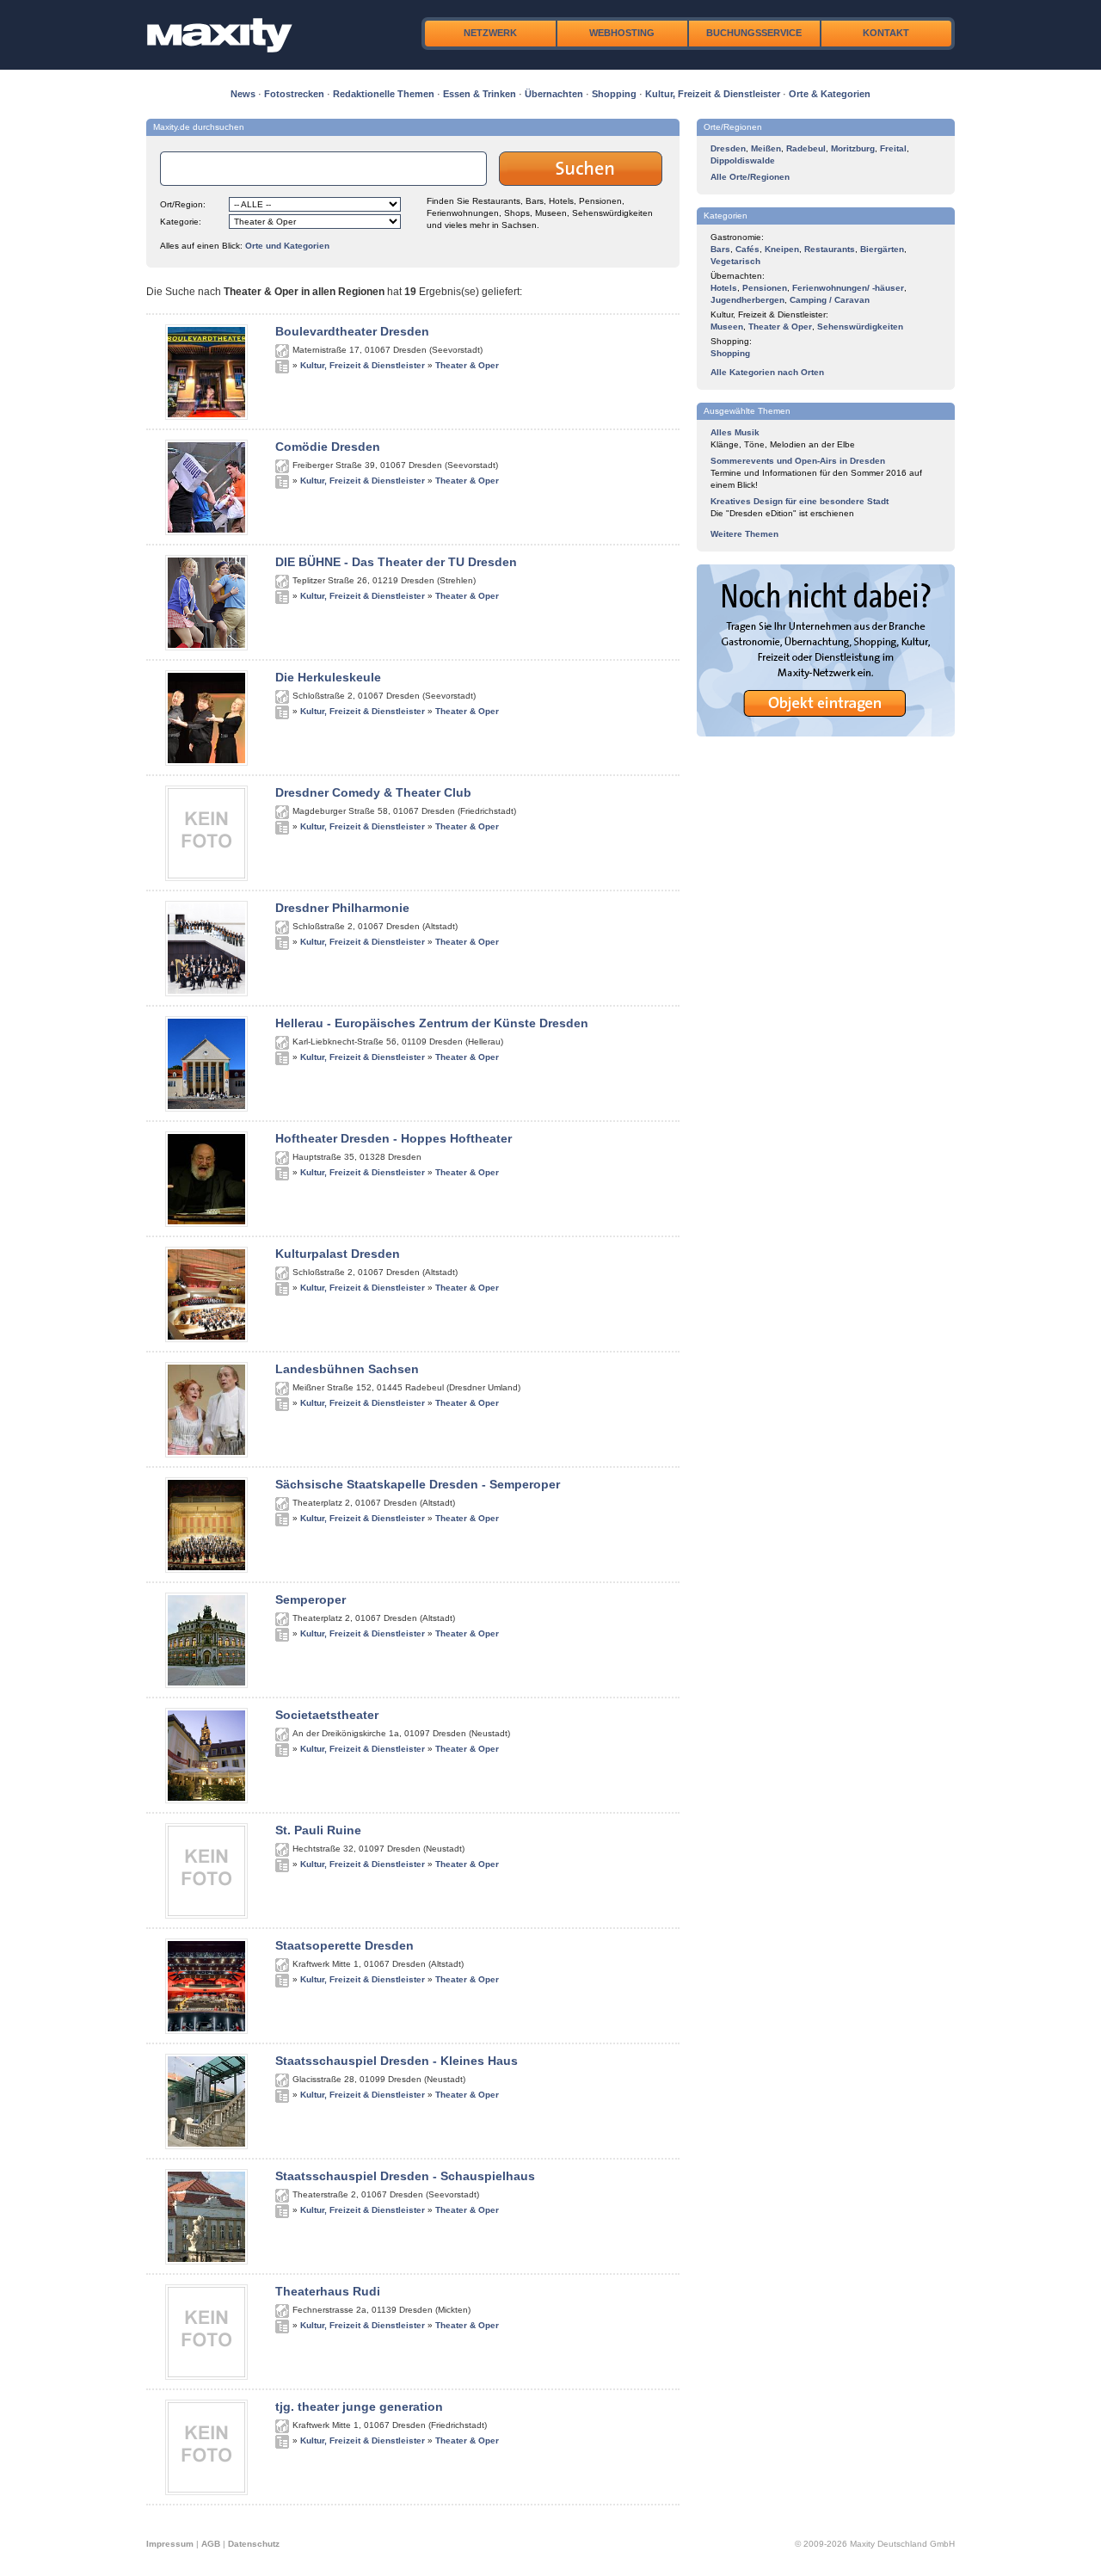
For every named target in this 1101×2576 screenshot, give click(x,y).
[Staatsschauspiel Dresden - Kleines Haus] (206, 2146)
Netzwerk (490, 33)
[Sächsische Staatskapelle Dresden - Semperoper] (206, 1569)
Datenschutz (254, 2544)
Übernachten (554, 94)
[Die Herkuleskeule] (206, 762)
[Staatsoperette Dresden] (206, 2031)
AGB (211, 2544)
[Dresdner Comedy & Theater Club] (206, 878)
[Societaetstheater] (206, 1800)
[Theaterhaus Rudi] (206, 2376)
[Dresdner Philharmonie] (206, 993)
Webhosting (622, 33)
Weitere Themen (744, 534)
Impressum (170, 2544)
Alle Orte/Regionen (750, 177)
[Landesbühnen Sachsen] (206, 1454)
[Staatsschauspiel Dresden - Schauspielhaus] (206, 2261)
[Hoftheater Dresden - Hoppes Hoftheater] (206, 1223)
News (243, 94)
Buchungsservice (754, 33)
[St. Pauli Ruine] (206, 1915)
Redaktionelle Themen (384, 94)
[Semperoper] (206, 1685)
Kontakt (886, 33)
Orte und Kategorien (287, 246)
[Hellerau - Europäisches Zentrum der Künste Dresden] (206, 1108)
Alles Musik (735, 432)
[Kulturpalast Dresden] (206, 1339)
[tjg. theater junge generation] (206, 2492)
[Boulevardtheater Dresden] (206, 416)
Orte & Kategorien (830, 94)
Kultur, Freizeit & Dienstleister (713, 94)
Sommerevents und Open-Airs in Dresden (798, 461)
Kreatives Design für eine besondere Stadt (800, 501)
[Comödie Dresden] (206, 532)
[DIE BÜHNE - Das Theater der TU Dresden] (206, 647)
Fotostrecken (294, 94)
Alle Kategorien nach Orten (767, 372)
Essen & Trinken (480, 94)
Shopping (614, 94)
